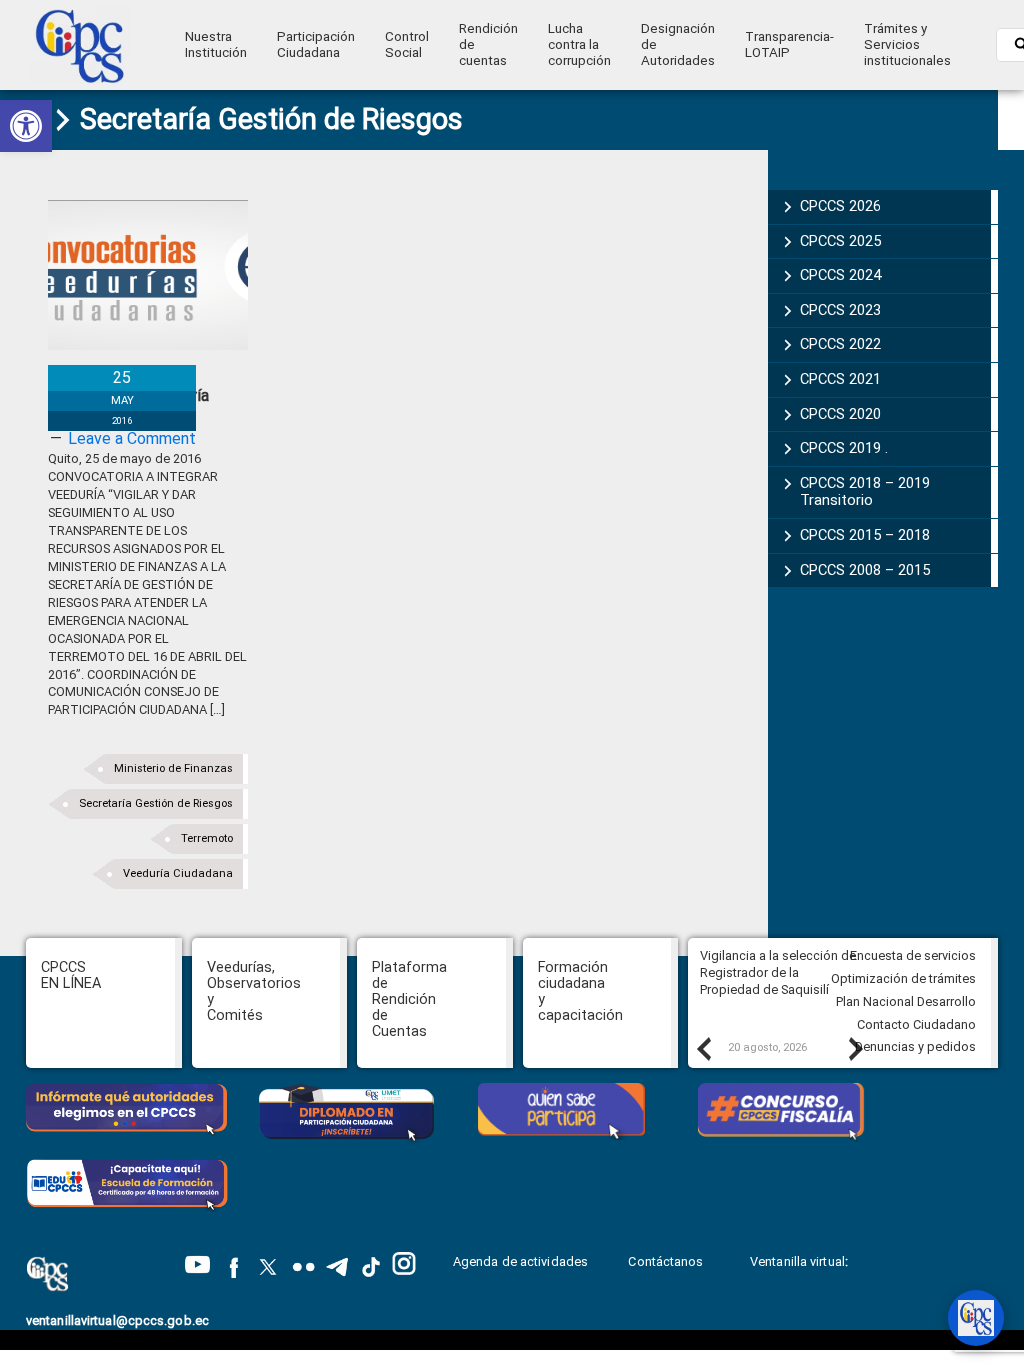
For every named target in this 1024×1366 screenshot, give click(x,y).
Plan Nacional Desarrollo (906, 1001)
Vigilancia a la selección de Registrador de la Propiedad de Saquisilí (778, 972)
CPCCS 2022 (840, 344)
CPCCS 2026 (840, 206)
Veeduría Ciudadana (178, 873)
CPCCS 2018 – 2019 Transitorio (865, 492)
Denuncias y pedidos (915, 1046)
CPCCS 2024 (840, 275)
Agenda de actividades (520, 1261)
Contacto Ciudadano (916, 1024)
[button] (26, 126)
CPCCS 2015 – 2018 (865, 535)
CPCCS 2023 (840, 310)
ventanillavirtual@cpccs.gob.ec (117, 1320)
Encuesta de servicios (913, 955)
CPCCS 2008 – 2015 (865, 570)
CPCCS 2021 (840, 379)
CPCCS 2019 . (844, 448)
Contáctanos (667, 1261)
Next (855, 1048)
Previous (703, 1048)
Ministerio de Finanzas (173, 768)
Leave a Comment (132, 438)
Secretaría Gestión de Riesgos (156, 803)
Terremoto (207, 838)
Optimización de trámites (903, 978)
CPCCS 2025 (840, 241)
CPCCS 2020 (840, 414)
